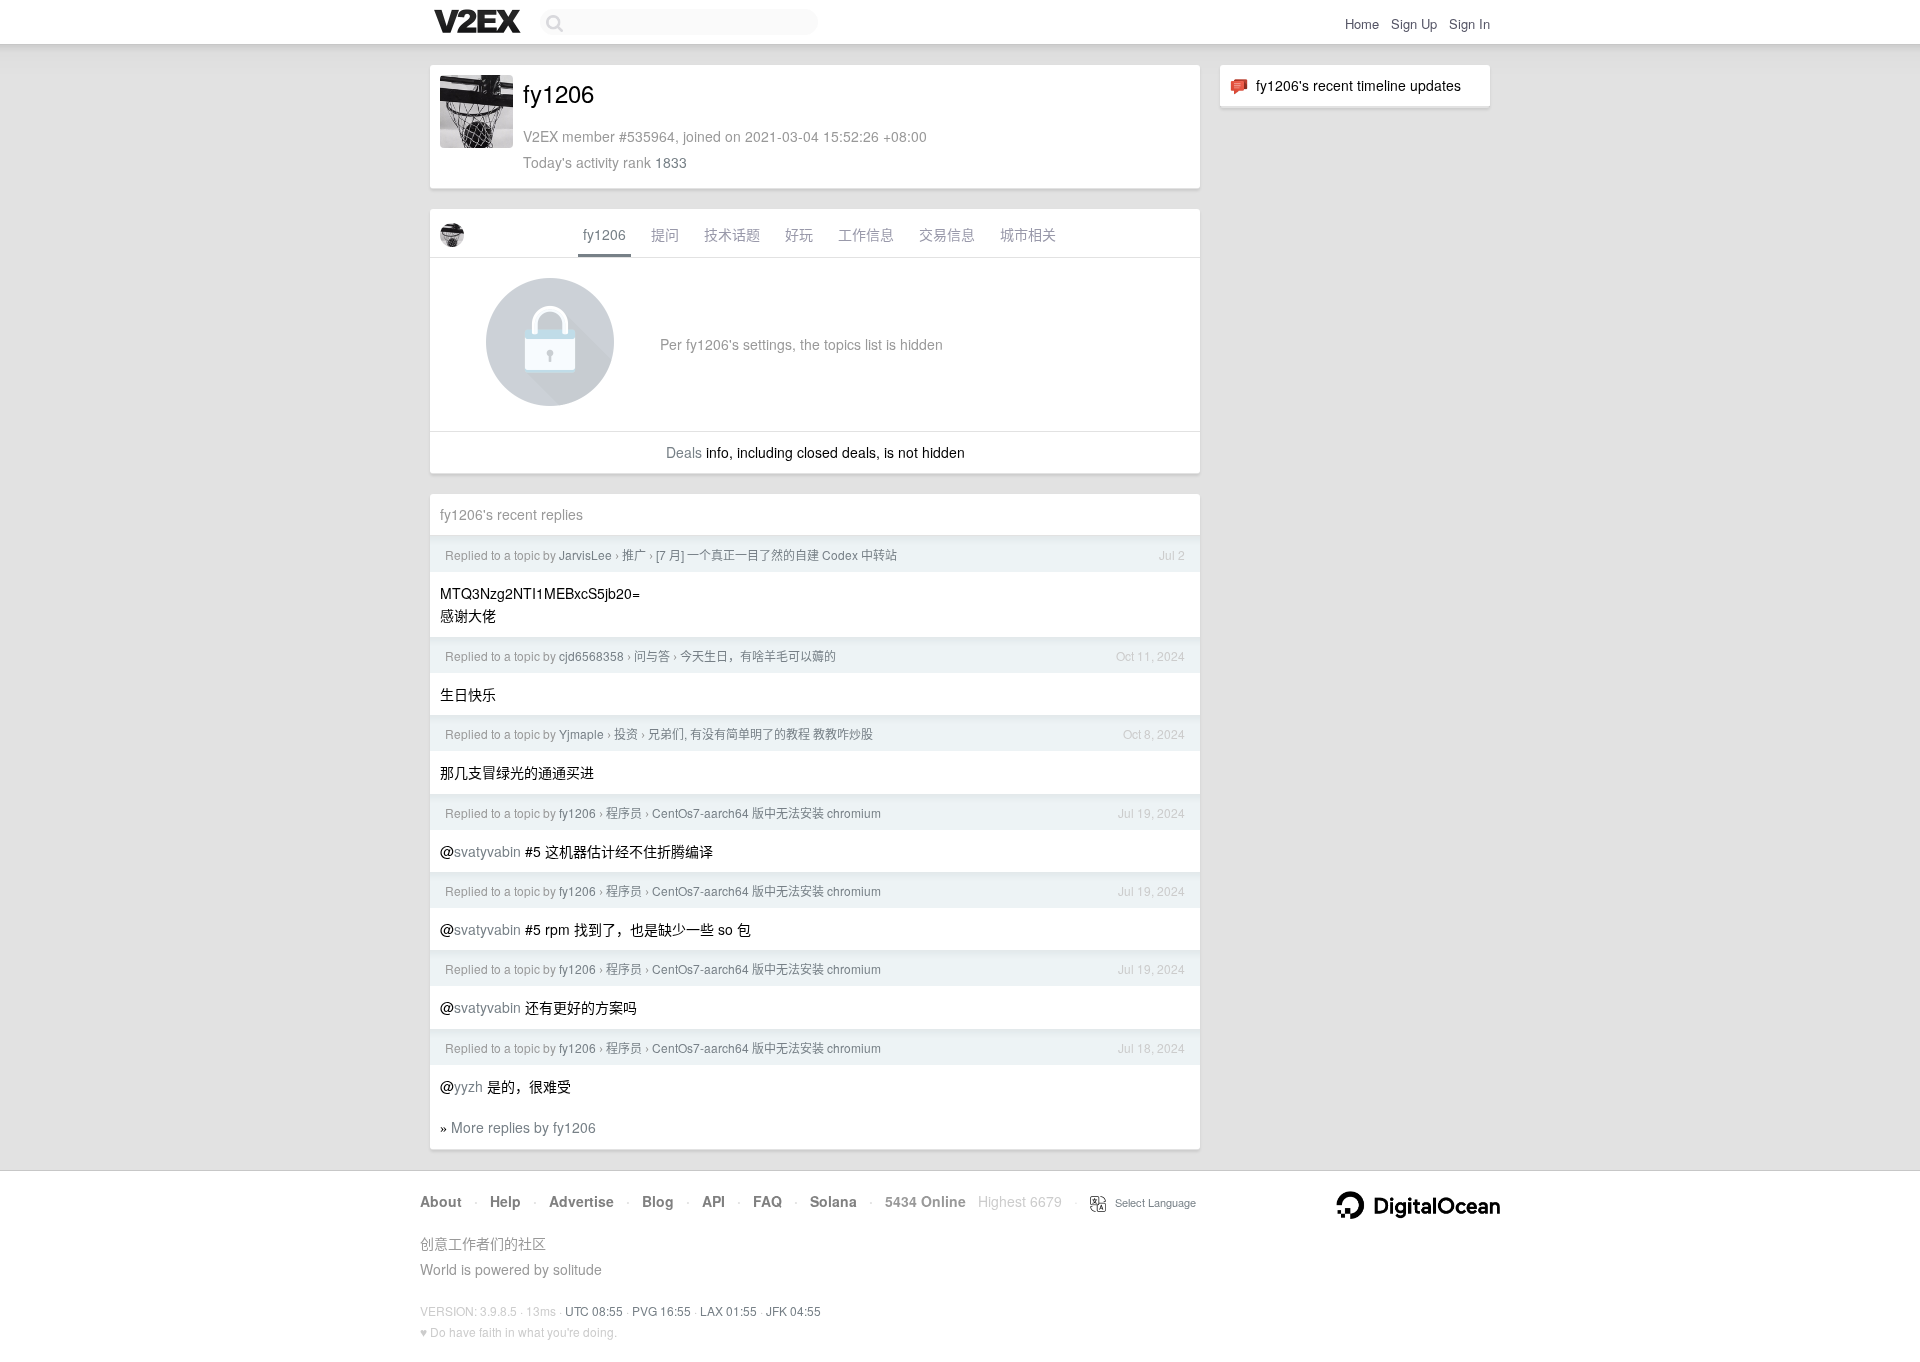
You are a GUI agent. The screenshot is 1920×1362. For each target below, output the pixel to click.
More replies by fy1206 (523, 1127)
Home (1362, 23)
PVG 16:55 (661, 1310)
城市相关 (1028, 234)
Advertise (581, 1201)
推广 (634, 554)
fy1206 (604, 234)
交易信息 (947, 234)
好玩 (799, 234)
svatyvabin (487, 851)
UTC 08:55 (594, 1310)
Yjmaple (581, 733)
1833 (671, 162)
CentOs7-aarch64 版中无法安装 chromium (766, 812)
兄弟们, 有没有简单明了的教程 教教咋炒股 (760, 733)
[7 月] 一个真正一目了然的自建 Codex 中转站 (776, 554)
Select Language (1151, 1202)
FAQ (767, 1201)
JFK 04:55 (793, 1310)
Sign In (1469, 23)
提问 (665, 234)
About (441, 1201)
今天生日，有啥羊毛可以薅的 (758, 655)
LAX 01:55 (728, 1310)
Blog (658, 1201)
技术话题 (732, 234)
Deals (684, 452)
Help (505, 1201)
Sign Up (1414, 23)
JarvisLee (585, 554)
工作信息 (866, 234)
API (713, 1201)
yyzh (468, 1086)
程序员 (624, 812)
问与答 (652, 655)
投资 (626, 733)
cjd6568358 (591, 655)
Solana (833, 1201)
